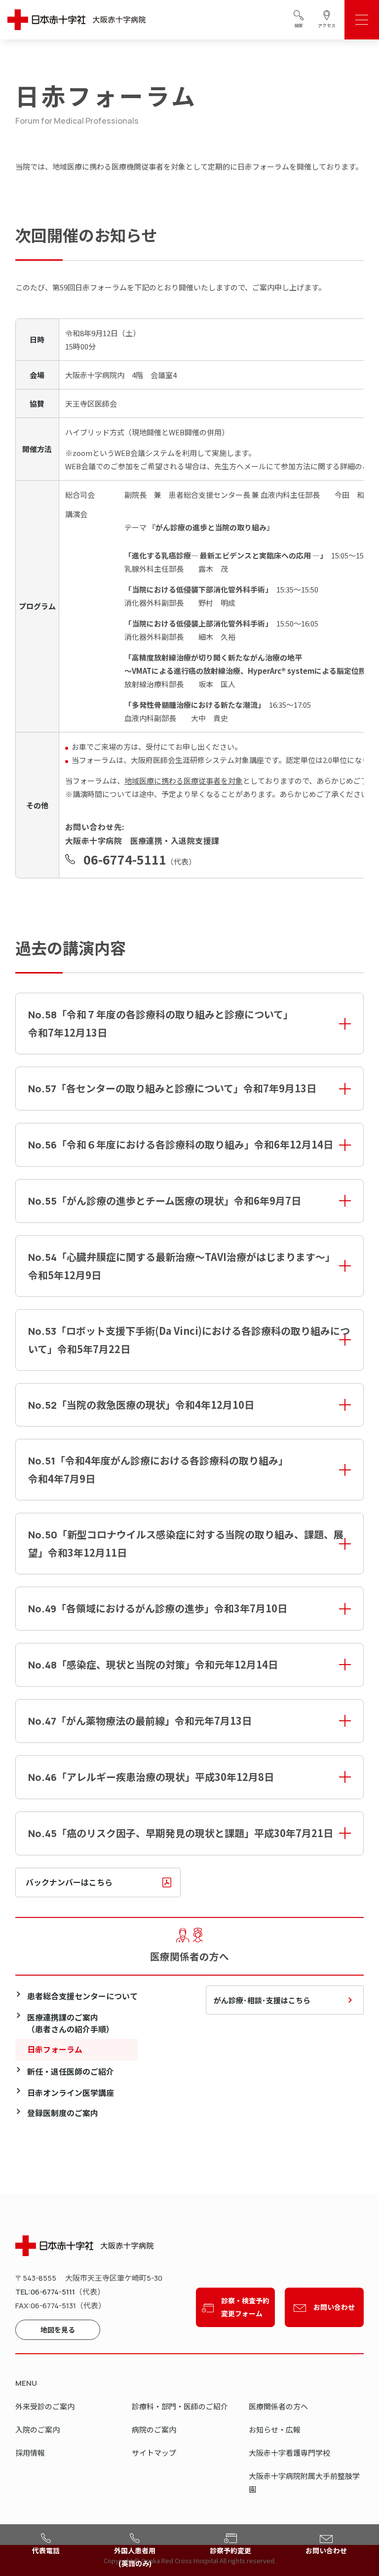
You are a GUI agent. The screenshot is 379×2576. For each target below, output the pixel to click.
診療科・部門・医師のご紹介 (180, 2406)
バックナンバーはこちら (69, 1882)
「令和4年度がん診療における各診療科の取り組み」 (158, 1469)
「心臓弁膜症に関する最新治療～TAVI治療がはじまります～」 (182, 1266)
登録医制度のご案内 (63, 2113)
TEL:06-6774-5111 (45, 2292)
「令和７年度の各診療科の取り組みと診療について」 (161, 1023)
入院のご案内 (38, 2429)
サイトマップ (154, 2453)
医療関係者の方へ (278, 2406)
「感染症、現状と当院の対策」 (153, 1664)
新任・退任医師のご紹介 (71, 2071)
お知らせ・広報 (275, 2429)
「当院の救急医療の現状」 (141, 1405)
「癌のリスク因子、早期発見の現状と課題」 (181, 1833)
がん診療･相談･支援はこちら (262, 2000)
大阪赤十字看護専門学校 (289, 2453)
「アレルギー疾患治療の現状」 (151, 1777)
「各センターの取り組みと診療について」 (172, 1088)
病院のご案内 (154, 2429)
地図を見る (58, 2330)
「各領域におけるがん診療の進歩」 (158, 1608)
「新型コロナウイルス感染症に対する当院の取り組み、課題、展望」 (186, 1543)
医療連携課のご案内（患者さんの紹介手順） (71, 2023)
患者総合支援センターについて (82, 1996)
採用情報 (30, 2453)
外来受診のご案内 (45, 2406)
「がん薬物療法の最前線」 (140, 1721)
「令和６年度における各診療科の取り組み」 (181, 1144)
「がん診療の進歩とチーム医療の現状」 (165, 1201)
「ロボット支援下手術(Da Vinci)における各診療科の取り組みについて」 (189, 1340)
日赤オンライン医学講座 (71, 2093)
